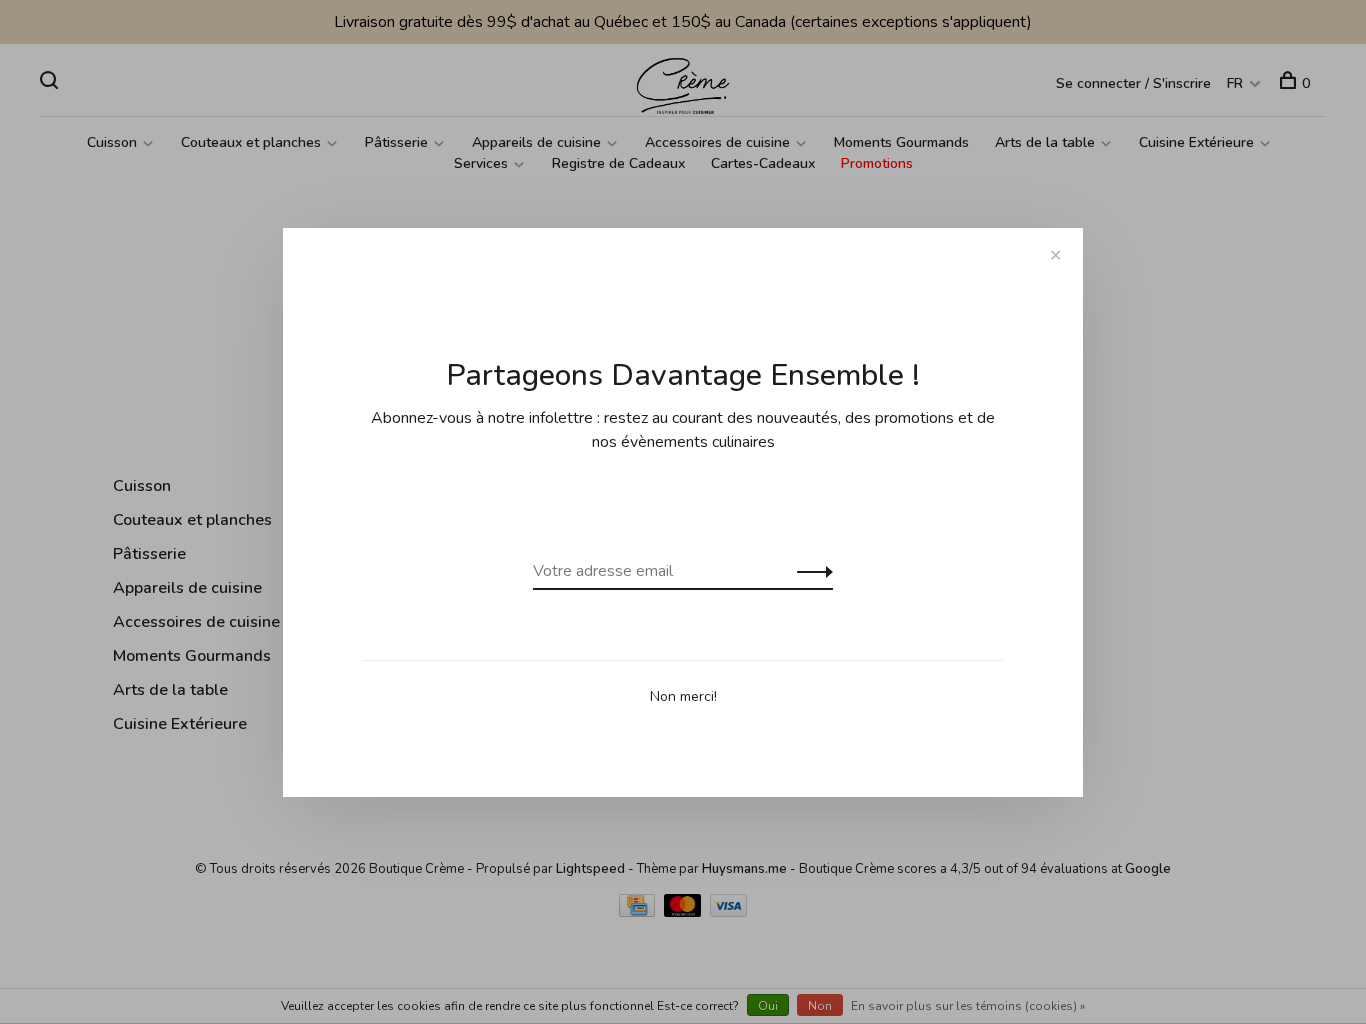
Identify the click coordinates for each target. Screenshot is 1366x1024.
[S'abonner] (809, 571)
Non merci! (683, 696)
